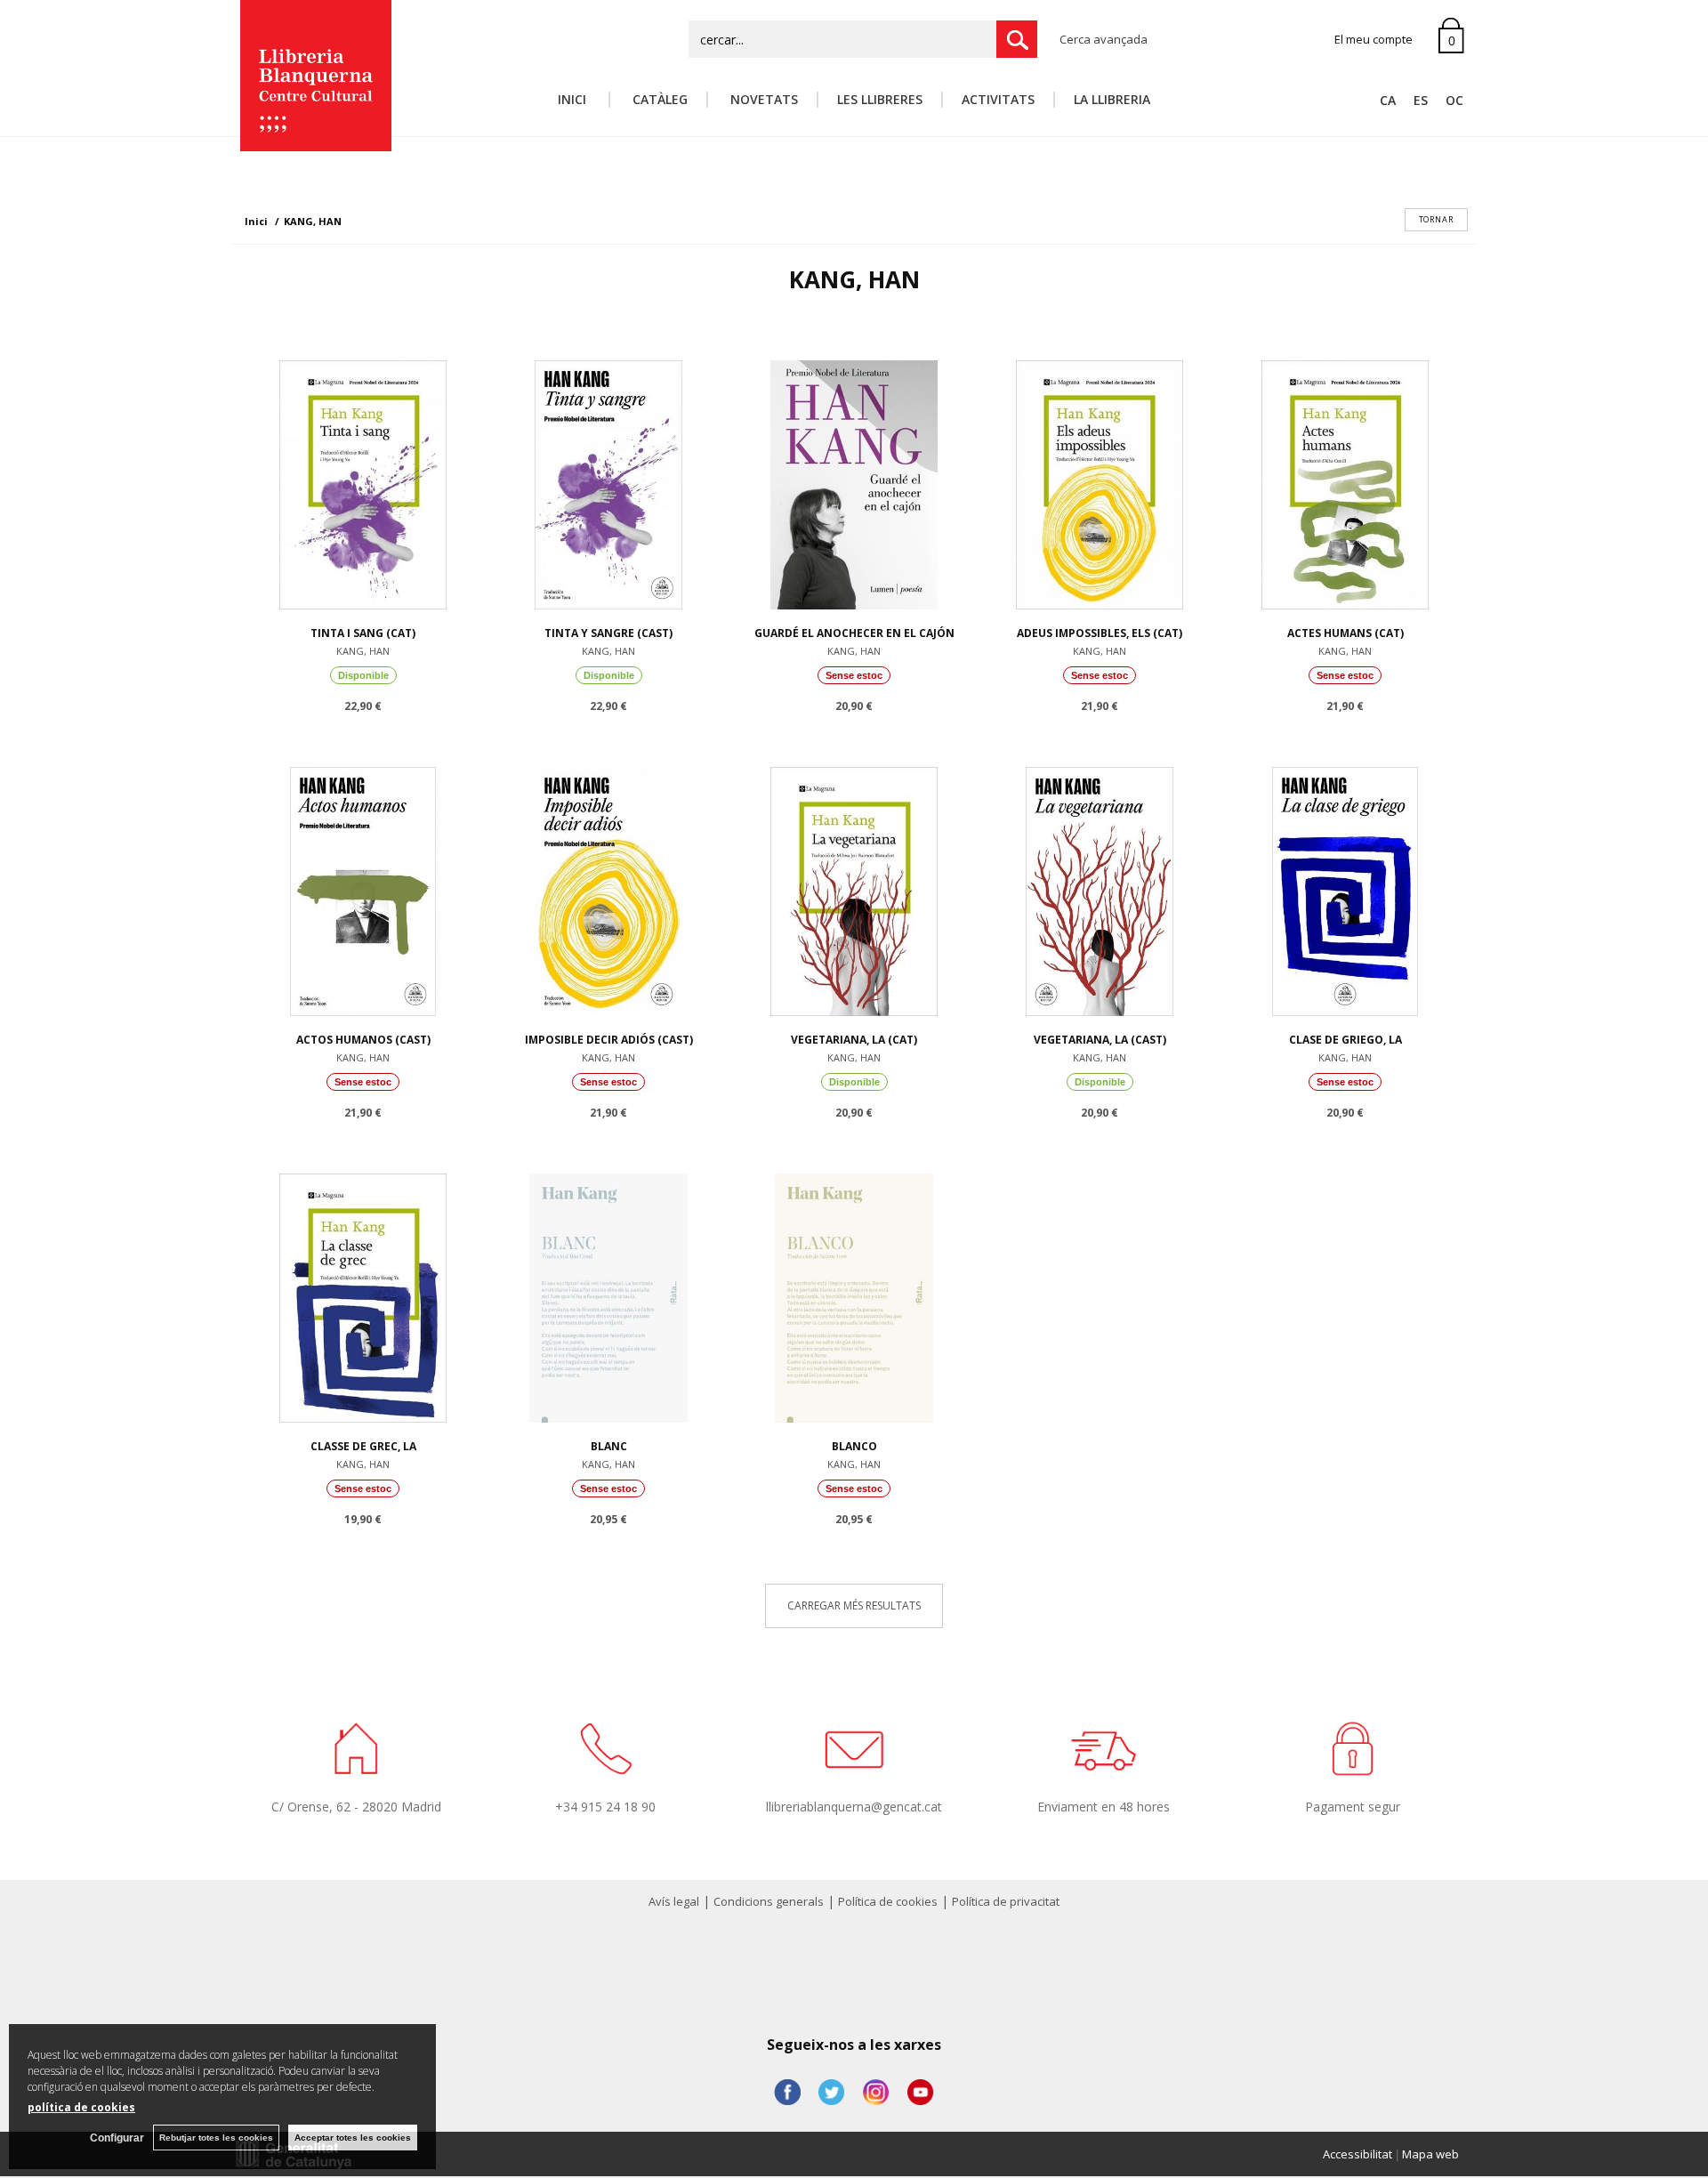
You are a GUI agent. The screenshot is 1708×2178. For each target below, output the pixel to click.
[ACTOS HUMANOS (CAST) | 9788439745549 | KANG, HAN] (363, 887)
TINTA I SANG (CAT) (363, 633)
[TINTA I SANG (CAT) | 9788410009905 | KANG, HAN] (363, 480)
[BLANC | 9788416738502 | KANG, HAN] (608, 1294)
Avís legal (674, 1901)
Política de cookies (888, 1901)
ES (1421, 100)
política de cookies (81, 2107)
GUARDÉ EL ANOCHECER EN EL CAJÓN (854, 633)
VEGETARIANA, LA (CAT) (854, 1040)
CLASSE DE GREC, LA (363, 1446)
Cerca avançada (1104, 39)
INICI (574, 99)
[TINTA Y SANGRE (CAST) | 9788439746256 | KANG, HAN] (608, 480)
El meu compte (1374, 39)
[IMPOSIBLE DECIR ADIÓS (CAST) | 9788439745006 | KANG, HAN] (608, 887)
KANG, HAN (363, 651)
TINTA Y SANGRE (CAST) (608, 633)
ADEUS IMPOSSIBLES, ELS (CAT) (1100, 633)
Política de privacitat (1006, 1901)
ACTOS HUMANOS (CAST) (363, 1040)
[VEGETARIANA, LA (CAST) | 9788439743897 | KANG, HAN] (1100, 887)
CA (1388, 100)
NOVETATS (762, 99)
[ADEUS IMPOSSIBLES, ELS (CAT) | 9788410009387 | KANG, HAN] (1100, 480)
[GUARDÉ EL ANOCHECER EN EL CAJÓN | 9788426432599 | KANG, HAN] (854, 480)
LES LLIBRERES (880, 99)
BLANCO (854, 1446)
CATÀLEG (658, 99)
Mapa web (1430, 2154)
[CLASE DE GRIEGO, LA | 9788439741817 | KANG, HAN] (1345, 887)
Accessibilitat (1358, 2154)
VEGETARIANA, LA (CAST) (1100, 1040)
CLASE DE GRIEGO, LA (1345, 1040)
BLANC (609, 1446)
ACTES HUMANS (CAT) (1345, 633)
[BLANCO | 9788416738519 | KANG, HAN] (854, 1294)
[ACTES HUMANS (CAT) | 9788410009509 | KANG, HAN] (1345, 480)
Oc (1454, 100)
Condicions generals (769, 1901)
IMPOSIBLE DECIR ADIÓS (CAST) (609, 1040)
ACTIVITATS (998, 99)
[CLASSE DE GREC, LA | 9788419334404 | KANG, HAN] (363, 1294)
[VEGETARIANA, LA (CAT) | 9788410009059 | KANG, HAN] (854, 887)
